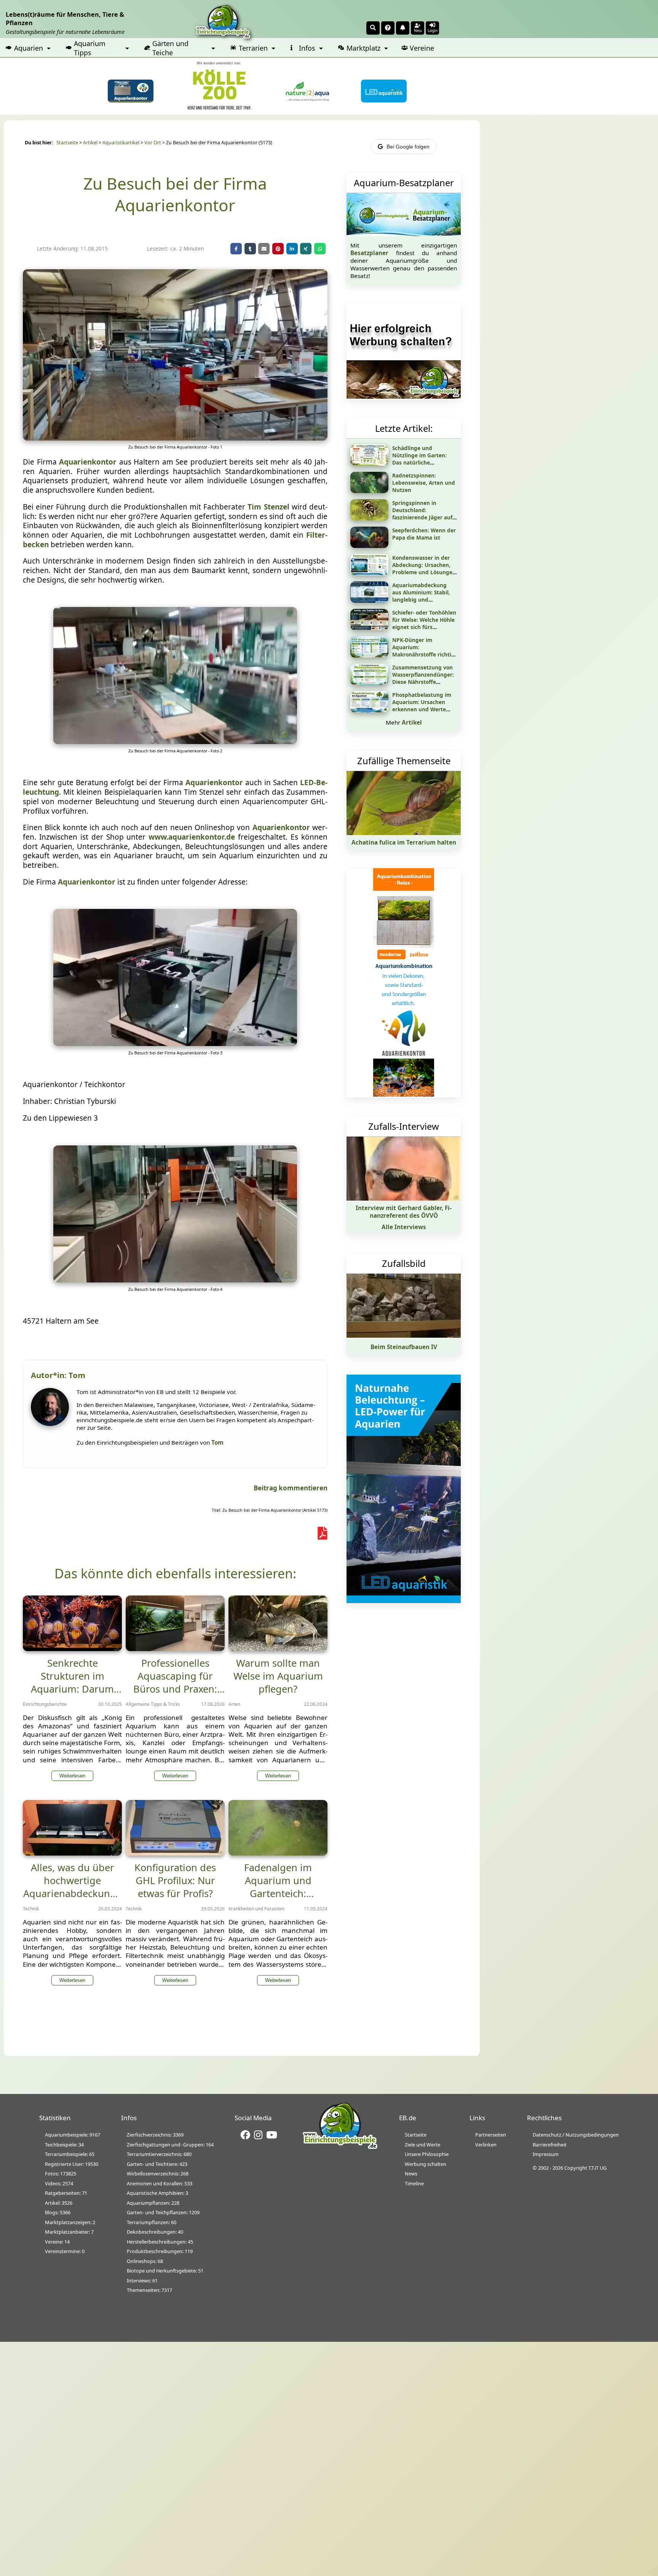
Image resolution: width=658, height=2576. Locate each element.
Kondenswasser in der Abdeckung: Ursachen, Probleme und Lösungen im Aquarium (424, 569)
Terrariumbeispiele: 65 (70, 2154)
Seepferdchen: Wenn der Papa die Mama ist (424, 534)
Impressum (546, 2154)
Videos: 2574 (59, 2183)
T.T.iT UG (597, 2168)
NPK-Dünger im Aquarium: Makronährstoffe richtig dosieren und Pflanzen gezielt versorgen (423, 654)
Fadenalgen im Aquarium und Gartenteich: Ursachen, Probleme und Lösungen (278, 1893)
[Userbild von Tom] (52, 1424)
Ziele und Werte (422, 2145)
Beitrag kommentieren (291, 1488)
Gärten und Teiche (170, 48)
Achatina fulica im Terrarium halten (404, 842)
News (411, 2174)
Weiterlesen (72, 1776)
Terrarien (253, 48)
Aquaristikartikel (121, 143)
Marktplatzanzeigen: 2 (70, 2222)
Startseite (67, 143)
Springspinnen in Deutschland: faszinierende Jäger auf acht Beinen (422, 514)
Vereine (422, 48)
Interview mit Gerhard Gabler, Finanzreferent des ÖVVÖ (404, 1212)
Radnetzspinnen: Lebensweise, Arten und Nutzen (424, 483)
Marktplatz (363, 48)
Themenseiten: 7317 (149, 2290)
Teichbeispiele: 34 (64, 2145)
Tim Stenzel (268, 507)
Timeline (414, 2183)
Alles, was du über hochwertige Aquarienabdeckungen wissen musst (72, 1887)
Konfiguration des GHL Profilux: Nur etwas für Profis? (175, 1880)
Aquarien (29, 48)
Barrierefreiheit (550, 2145)
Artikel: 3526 (59, 2203)
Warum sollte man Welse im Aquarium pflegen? (278, 1676)
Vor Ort (153, 143)
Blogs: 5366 (58, 2212)
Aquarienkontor (88, 462)
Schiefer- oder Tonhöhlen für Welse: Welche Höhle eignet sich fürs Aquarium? (424, 623)
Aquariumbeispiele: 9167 (73, 2135)
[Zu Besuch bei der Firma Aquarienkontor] (175, 438)
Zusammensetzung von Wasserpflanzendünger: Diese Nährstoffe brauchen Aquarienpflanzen (423, 682)
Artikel (90, 143)
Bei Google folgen (408, 147)
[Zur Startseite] (340, 2148)
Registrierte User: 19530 (72, 2164)
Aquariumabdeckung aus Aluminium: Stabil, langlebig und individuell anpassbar (421, 596)
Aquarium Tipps (90, 48)
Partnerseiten (491, 2135)
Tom (217, 1442)
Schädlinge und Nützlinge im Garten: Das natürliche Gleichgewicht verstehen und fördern (425, 462)
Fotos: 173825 (61, 2174)
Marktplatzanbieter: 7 (69, 2232)
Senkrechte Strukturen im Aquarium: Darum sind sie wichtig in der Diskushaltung (72, 1689)
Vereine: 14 (57, 2242)
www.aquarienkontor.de (192, 837)
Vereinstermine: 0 (65, 2251)
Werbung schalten (426, 2164)
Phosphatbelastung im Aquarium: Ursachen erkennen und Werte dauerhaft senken (422, 706)
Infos (307, 48)
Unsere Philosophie (427, 2154)
